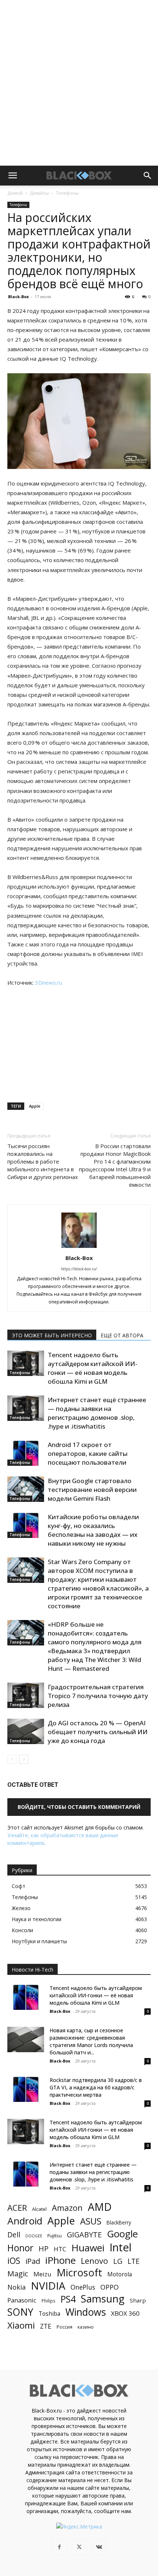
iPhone (60, 2260)
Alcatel (39, 2209)
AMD (100, 2207)
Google (122, 2234)
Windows (86, 2312)
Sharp (138, 2300)
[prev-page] (12, 1759)
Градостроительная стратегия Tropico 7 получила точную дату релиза (98, 1696)
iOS (14, 2261)
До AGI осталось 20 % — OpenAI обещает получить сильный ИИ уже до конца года (98, 1732)
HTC (60, 2249)
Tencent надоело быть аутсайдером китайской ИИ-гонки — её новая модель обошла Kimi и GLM (93, 1368)
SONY (20, 2312)
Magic (18, 2274)
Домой (15, 193)
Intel (121, 2247)
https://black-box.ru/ (79, 1269)
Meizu (42, 2274)
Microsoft (79, 2272)
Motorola (120, 2274)
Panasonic (22, 2300)
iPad (33, 2261)
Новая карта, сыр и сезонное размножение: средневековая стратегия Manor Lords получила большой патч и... (91, 2041)
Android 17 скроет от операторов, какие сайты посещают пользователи (88, 1453)
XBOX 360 (125, 2313)
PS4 (68, 2299)
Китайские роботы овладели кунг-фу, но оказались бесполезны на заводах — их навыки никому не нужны (93, 1530)
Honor (20, 2248)
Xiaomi (21, 2325)
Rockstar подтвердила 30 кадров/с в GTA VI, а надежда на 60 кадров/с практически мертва (96, 2087)
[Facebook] (59, 2547)
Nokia (17, 2287)
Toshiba (49, 2314)
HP (44, 2249)
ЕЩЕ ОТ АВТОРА (122, 1335)
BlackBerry (119, 2222)
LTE (134, 2261)
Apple (35, 1106)
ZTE (46, 2326)
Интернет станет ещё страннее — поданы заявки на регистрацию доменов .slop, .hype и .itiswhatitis (97, 1413)
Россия (64, 2327)
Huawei (88, 2248)
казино (86, 2327)
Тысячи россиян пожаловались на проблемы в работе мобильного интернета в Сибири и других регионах (43, 1161)
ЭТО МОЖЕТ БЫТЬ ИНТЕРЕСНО (52, 1335)
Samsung (103, 2299)
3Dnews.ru (49, 982)
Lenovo (94, 2261)
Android (25, 2221)
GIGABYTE (84, 2235)
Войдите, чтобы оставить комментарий (79, 1807)
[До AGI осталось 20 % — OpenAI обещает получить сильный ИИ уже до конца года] (26, 1731)
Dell (14, 2235)
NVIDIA (48, 2286)
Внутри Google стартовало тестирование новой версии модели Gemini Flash (92, 1490)
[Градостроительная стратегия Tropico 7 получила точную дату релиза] (26, 1695)
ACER (17, 2208)
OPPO (109, 2287)
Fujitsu (55, 2236)
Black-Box (18, 297)
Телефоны (67, 193)
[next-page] (24, 1759)
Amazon (67, 2208)
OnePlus (83, 2287)
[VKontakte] (99, 2547)
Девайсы (39, 193)
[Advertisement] (79, 83)
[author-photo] (79, 1248)
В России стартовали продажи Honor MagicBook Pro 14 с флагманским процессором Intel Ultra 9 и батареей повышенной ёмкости (115, 1165)
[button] (12, 176)
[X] (79, 2547)
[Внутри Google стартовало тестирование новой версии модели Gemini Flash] (26, 1489)
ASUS (91, 2221)
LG (118, 2261)
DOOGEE (34, 2236)
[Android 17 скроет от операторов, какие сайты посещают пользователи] (26, 1453)
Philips (49, 2301)
